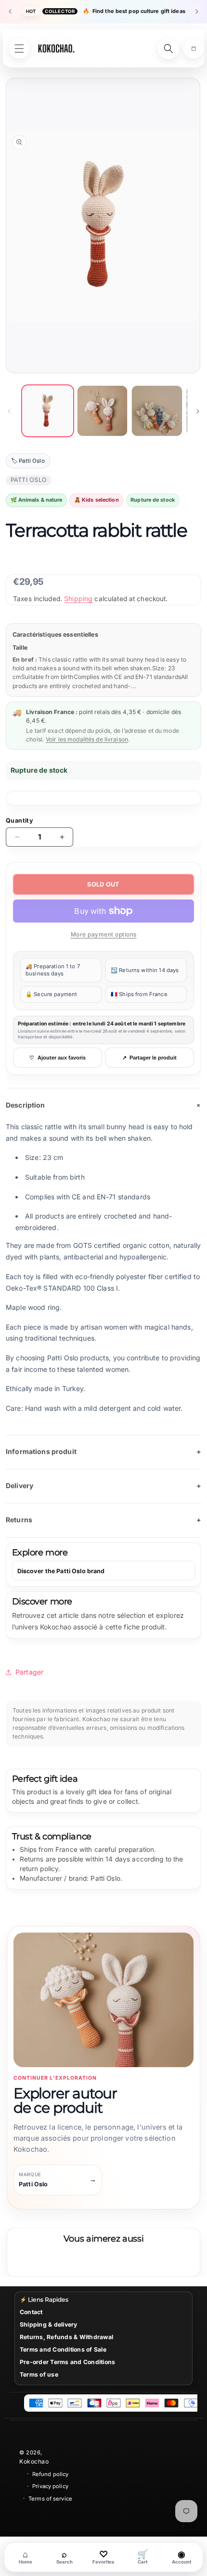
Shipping (78, 598)
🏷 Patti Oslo (28, 461)
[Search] (168, 49)
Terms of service (50, 2499)
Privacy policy (50, 2486)
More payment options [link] (104, 934)
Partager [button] (29, 1672)
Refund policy (50, 2474)
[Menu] (19, 49)
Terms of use (39, 2374)
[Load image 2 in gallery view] (103, 411)
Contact (31, 2312)
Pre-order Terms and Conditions (67, 2362)
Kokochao (34, 2461)
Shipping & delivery (49, 2324)
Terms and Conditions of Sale (63, 2349)
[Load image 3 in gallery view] (157, 411)
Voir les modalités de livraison (87, 739)
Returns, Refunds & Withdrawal (66, 2337)
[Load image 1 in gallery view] (48, 411)
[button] (194, 49)
